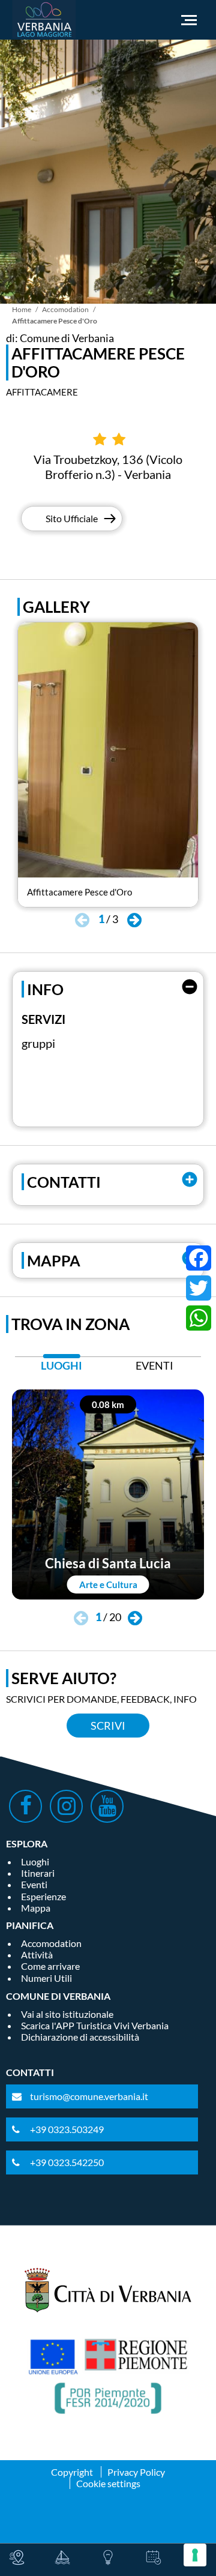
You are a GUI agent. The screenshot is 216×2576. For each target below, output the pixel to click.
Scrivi (108, 1726)
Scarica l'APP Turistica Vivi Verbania (95, 2025)
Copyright (72, 2472)
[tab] (61, 1369)
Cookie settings (108, 2483)
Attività (37, 1955)
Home (22, 309)
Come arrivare (50, 1966)
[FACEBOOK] (25, 1806)
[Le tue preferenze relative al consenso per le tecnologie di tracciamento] (195, 2555)
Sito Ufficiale (72, 518)
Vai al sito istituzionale (67, 2014)
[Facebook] (199, 1258)
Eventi (34, 1884)
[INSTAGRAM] (66, 1806)
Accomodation (65, 309)
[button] (134, 921)
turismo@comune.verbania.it (89, 2096)
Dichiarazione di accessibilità (80, 2037)
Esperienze (43, 1896)
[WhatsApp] (199, 1318)
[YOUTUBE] (107, 1806)
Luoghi (35, 1861)
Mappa (36, 1908)
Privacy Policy (136, 2472)
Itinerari (38, 1873)
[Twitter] (199, 1288)
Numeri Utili (46, 1978)
